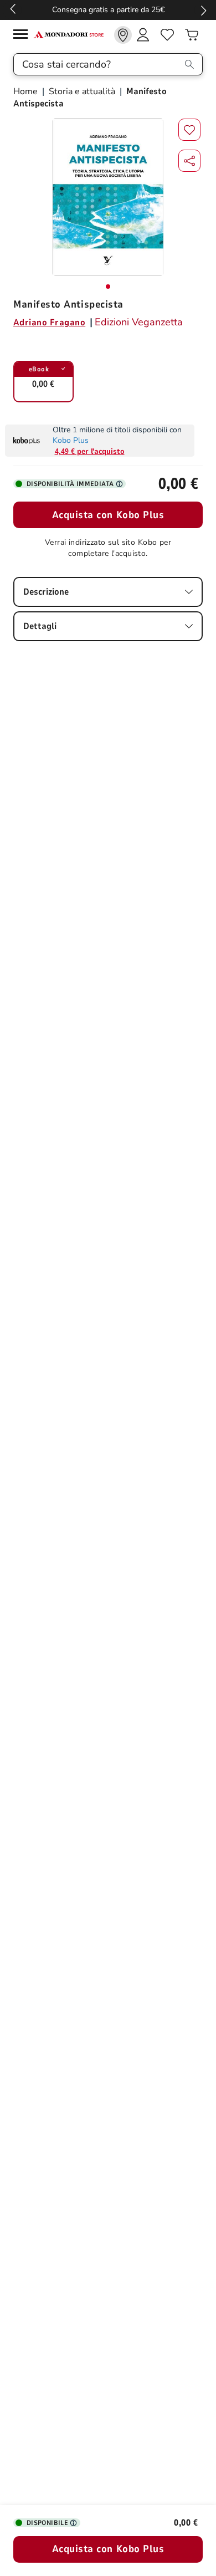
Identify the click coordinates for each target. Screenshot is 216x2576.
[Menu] (23, 36)
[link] (123, 35)
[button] (189, 161)
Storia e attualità (82, 91)
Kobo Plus (71, 440)
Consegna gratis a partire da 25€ (108, 10)
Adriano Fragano (49, 323)
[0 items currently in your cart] (192, 35)
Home (27, 91)
